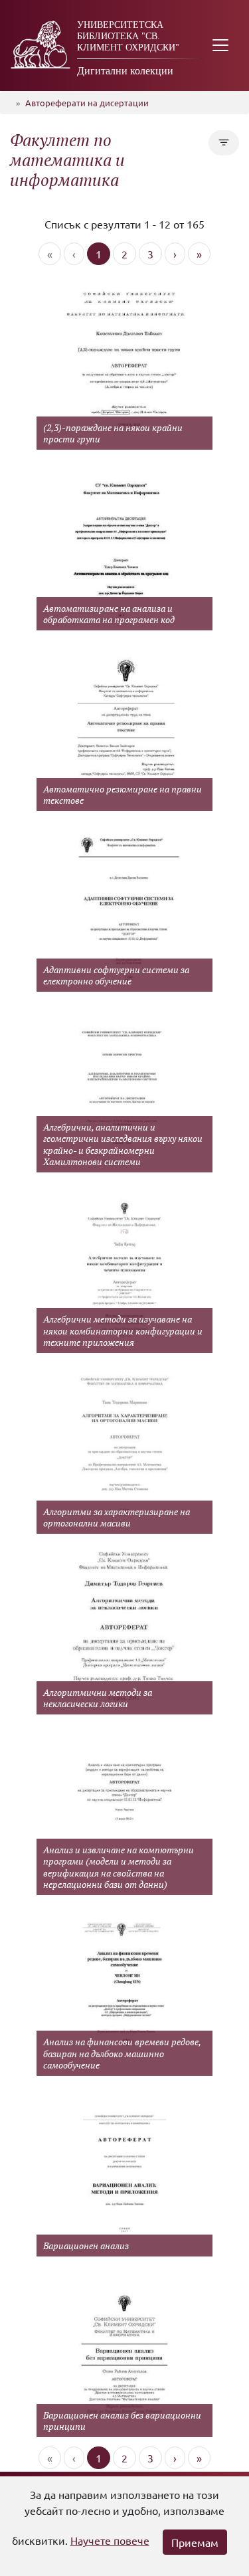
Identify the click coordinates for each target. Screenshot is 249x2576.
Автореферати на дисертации (87, 103)
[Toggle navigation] (220, 46)
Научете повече (110, 2540)
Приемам (195, 2542)
